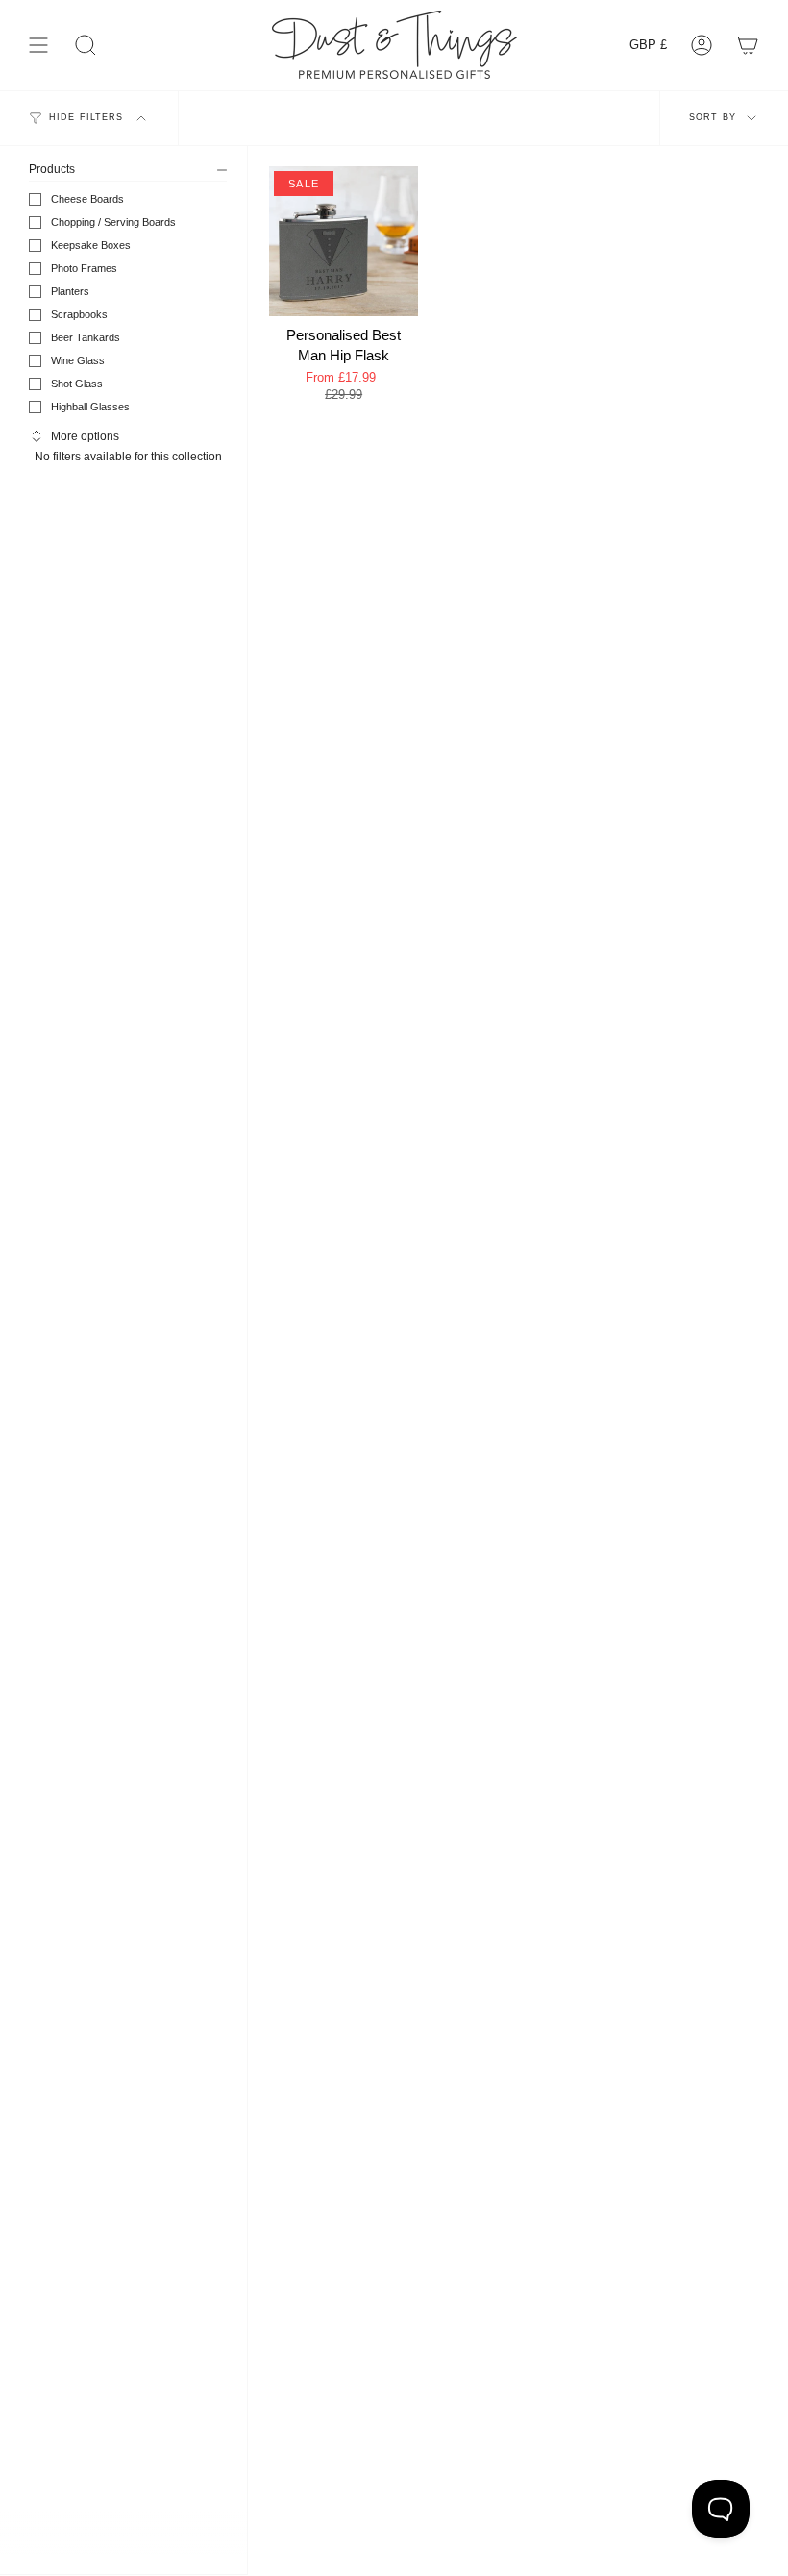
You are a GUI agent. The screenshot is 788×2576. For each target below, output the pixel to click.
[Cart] (748, 45)
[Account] (702, 45)
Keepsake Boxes (91, 245)
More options (85, 436)
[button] (86, 45)
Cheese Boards (87, 199)
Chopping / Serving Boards (113, 222)
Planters (70, 291)
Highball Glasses (90, 407)
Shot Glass (77, 384)
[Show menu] (38, 45)
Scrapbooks (79, 314)
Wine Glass (78, 360)
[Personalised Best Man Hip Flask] (344, 241)
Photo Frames (84, 268)
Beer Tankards (86, 337)
